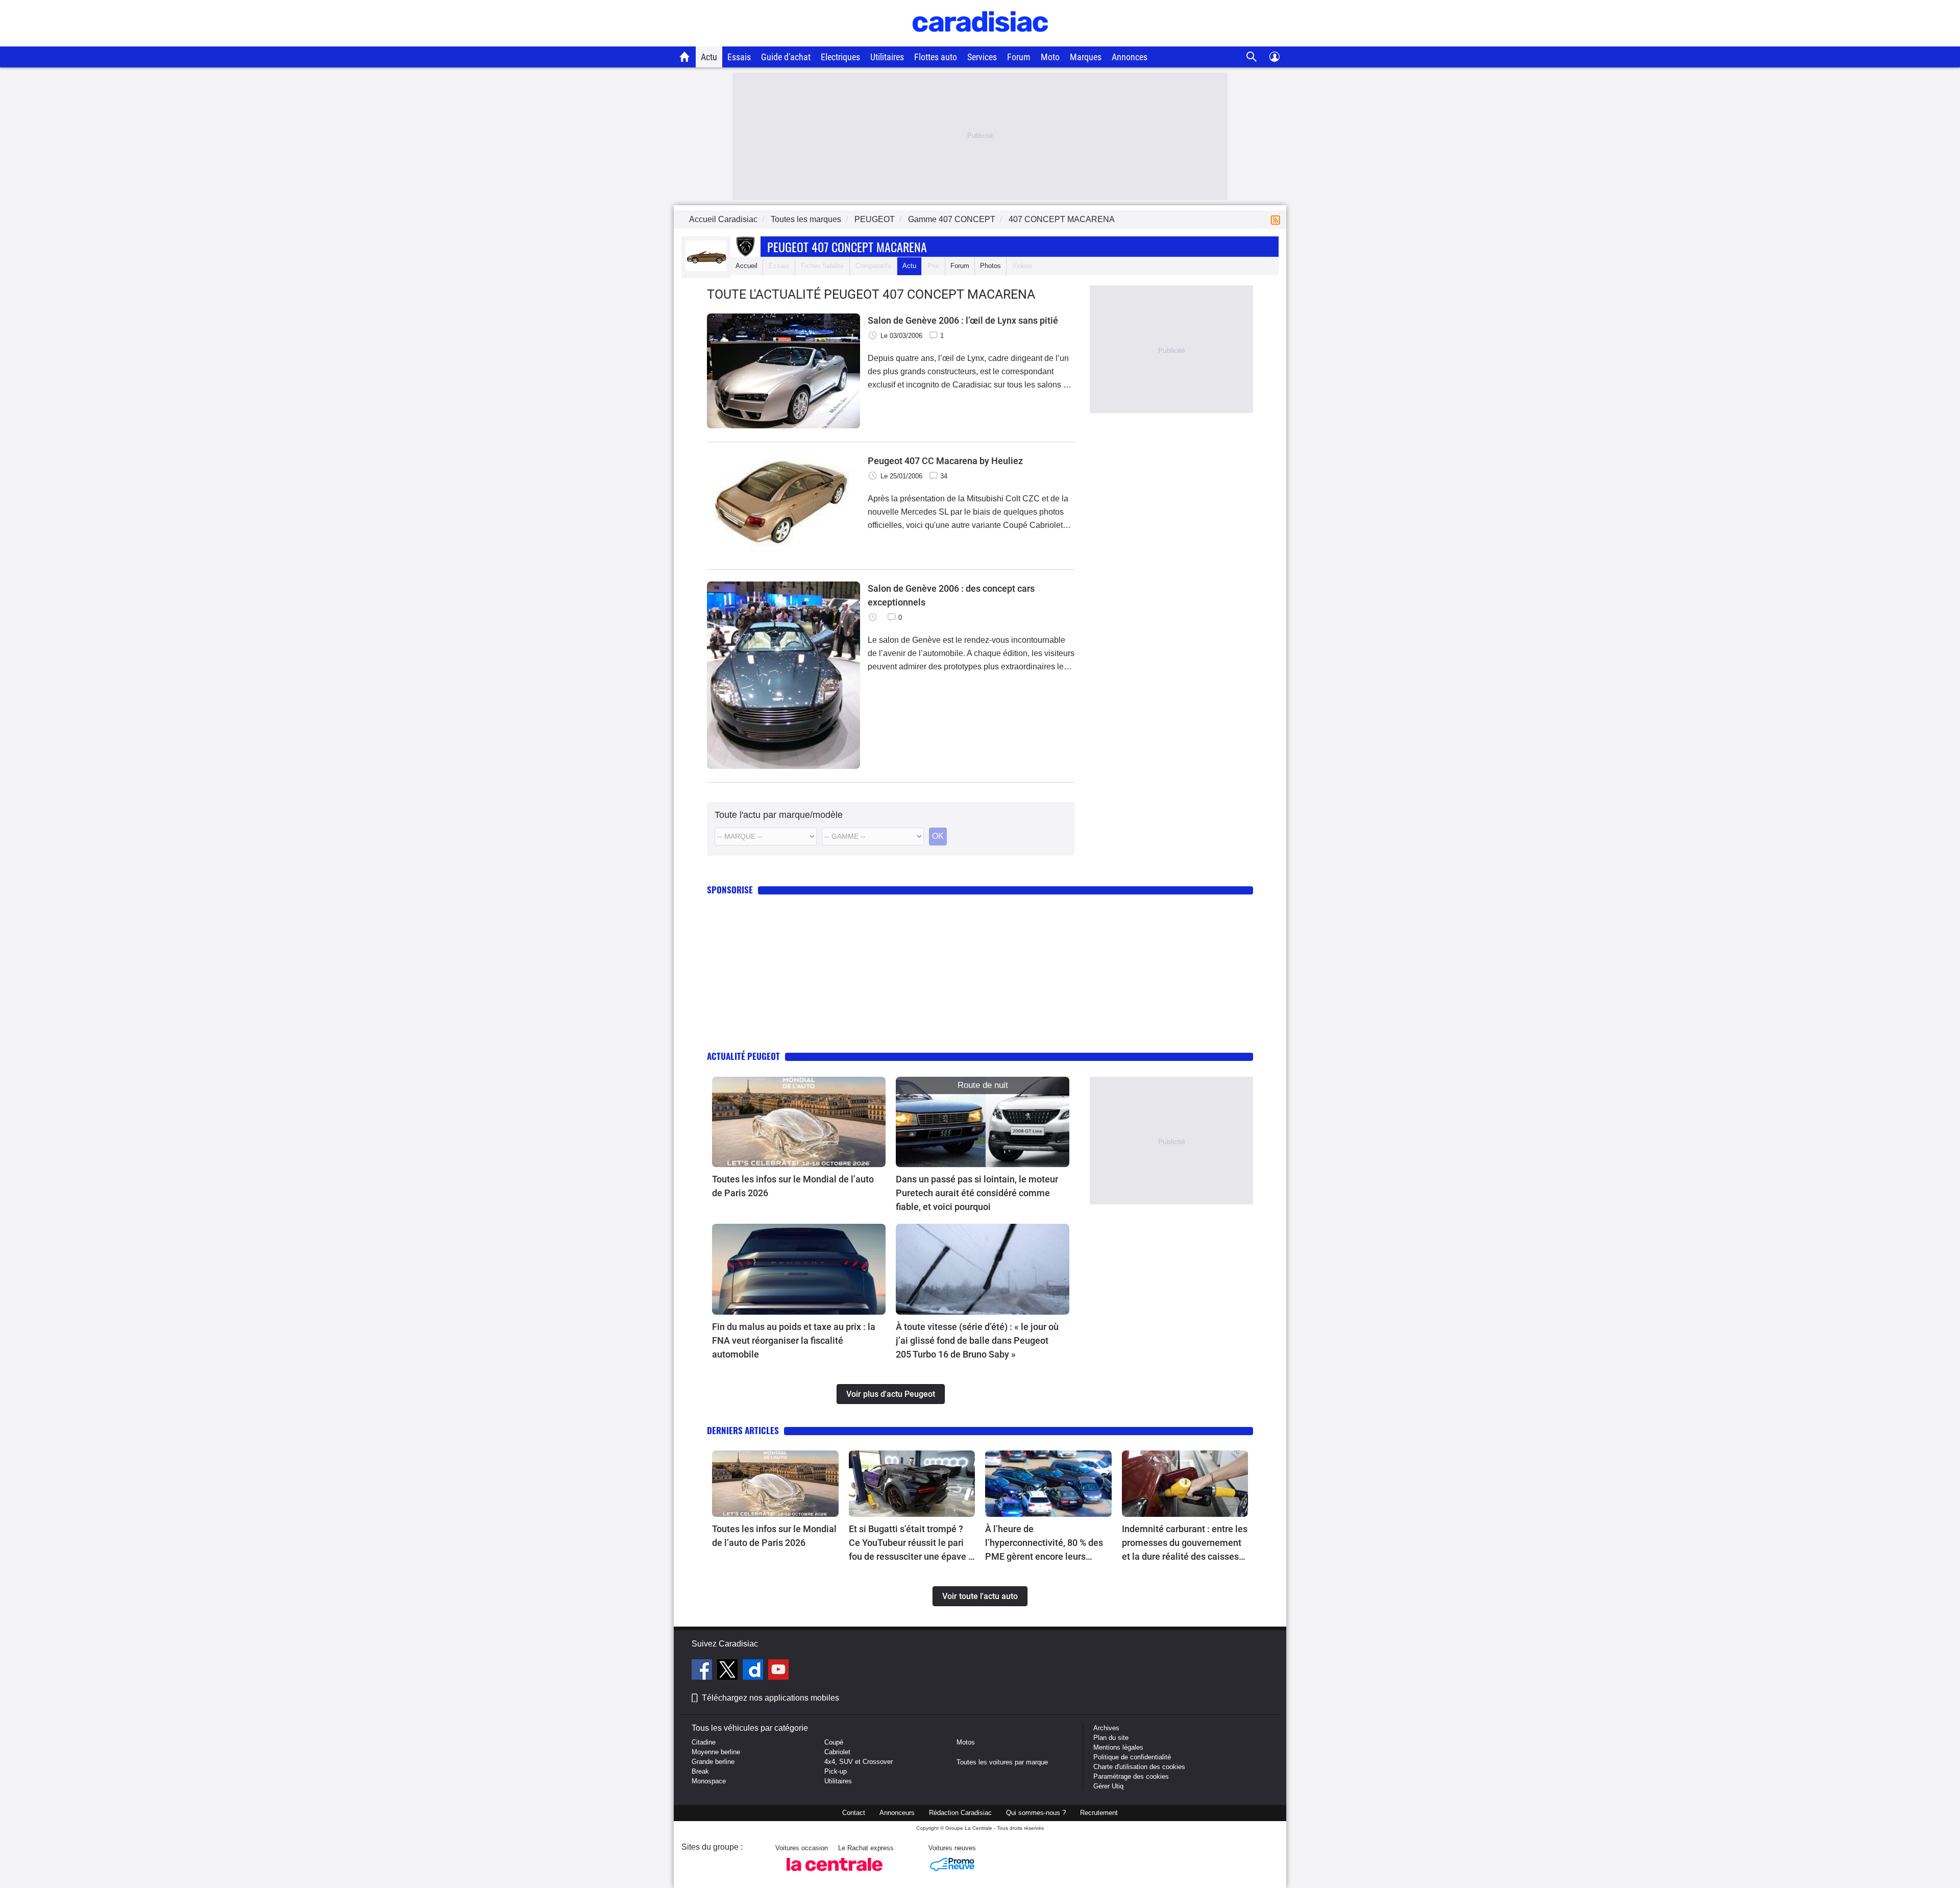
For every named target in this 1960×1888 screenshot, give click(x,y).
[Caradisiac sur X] (729, 1671)
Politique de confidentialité (1132, 1757)
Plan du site (1111, 1738)
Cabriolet (837, 1752)
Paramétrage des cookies (1131, 1776)
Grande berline (713, 1762)
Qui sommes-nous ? (1036, 1813)
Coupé (834, 1742)
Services (982, 57)
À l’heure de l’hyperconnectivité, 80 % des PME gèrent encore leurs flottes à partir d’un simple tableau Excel (1044, 1543)
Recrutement (1099, 1813)
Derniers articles (743, 1430)
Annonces (1130, 57)
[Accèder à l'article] (799, 1122)
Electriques (840, 57)
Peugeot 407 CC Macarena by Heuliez (945, 461)
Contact (854, 1813)
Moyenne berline (716, 1752)
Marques (1086, 57)
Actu (709, 57)
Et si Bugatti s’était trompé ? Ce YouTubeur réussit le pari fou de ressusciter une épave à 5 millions (911, 1543)
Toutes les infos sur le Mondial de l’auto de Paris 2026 (793, 1186)
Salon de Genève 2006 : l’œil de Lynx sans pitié (963, 320)
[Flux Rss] (1278, 219)
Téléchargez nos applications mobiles (770, 1698)
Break (700, 1771)
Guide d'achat (786, 57)
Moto (1050, 57)
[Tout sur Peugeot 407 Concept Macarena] (706, 269)
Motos (966, 1742)
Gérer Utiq (1108, 1786)
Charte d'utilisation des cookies (1139, 1767)
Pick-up (836, 1771)
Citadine (704, 1742)
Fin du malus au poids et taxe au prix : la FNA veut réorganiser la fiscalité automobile (794, 1340)
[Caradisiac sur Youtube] (778, 1671)
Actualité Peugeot (743, 1056)
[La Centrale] (835, 1874)
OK (938, 836)
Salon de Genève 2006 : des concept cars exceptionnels (951, 595)
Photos (990, 266)
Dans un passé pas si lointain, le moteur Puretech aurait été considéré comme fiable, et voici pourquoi (977, 1193)
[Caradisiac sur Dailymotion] (754, 1671)
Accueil (746, 266)
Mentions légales (1118, 1747)
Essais (739, 57)
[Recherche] (1252, 57)
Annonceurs (897, 1813)
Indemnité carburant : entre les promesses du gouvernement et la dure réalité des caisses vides (1185, 1543)
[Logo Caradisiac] (980, 41)
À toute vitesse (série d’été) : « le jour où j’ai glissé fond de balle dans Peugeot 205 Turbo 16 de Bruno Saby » (977, 1340)
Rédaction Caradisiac (960, 1813)
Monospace (709, 1781)
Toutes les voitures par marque (1002, 1762)
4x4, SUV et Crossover (859, 1762)
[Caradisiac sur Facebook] (703, 1671)
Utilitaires (887, 57)
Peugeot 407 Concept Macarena (847, 247)
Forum (1019, 57)
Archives (1106, 1728)
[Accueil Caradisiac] (685, 57)
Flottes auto (936, 57)
